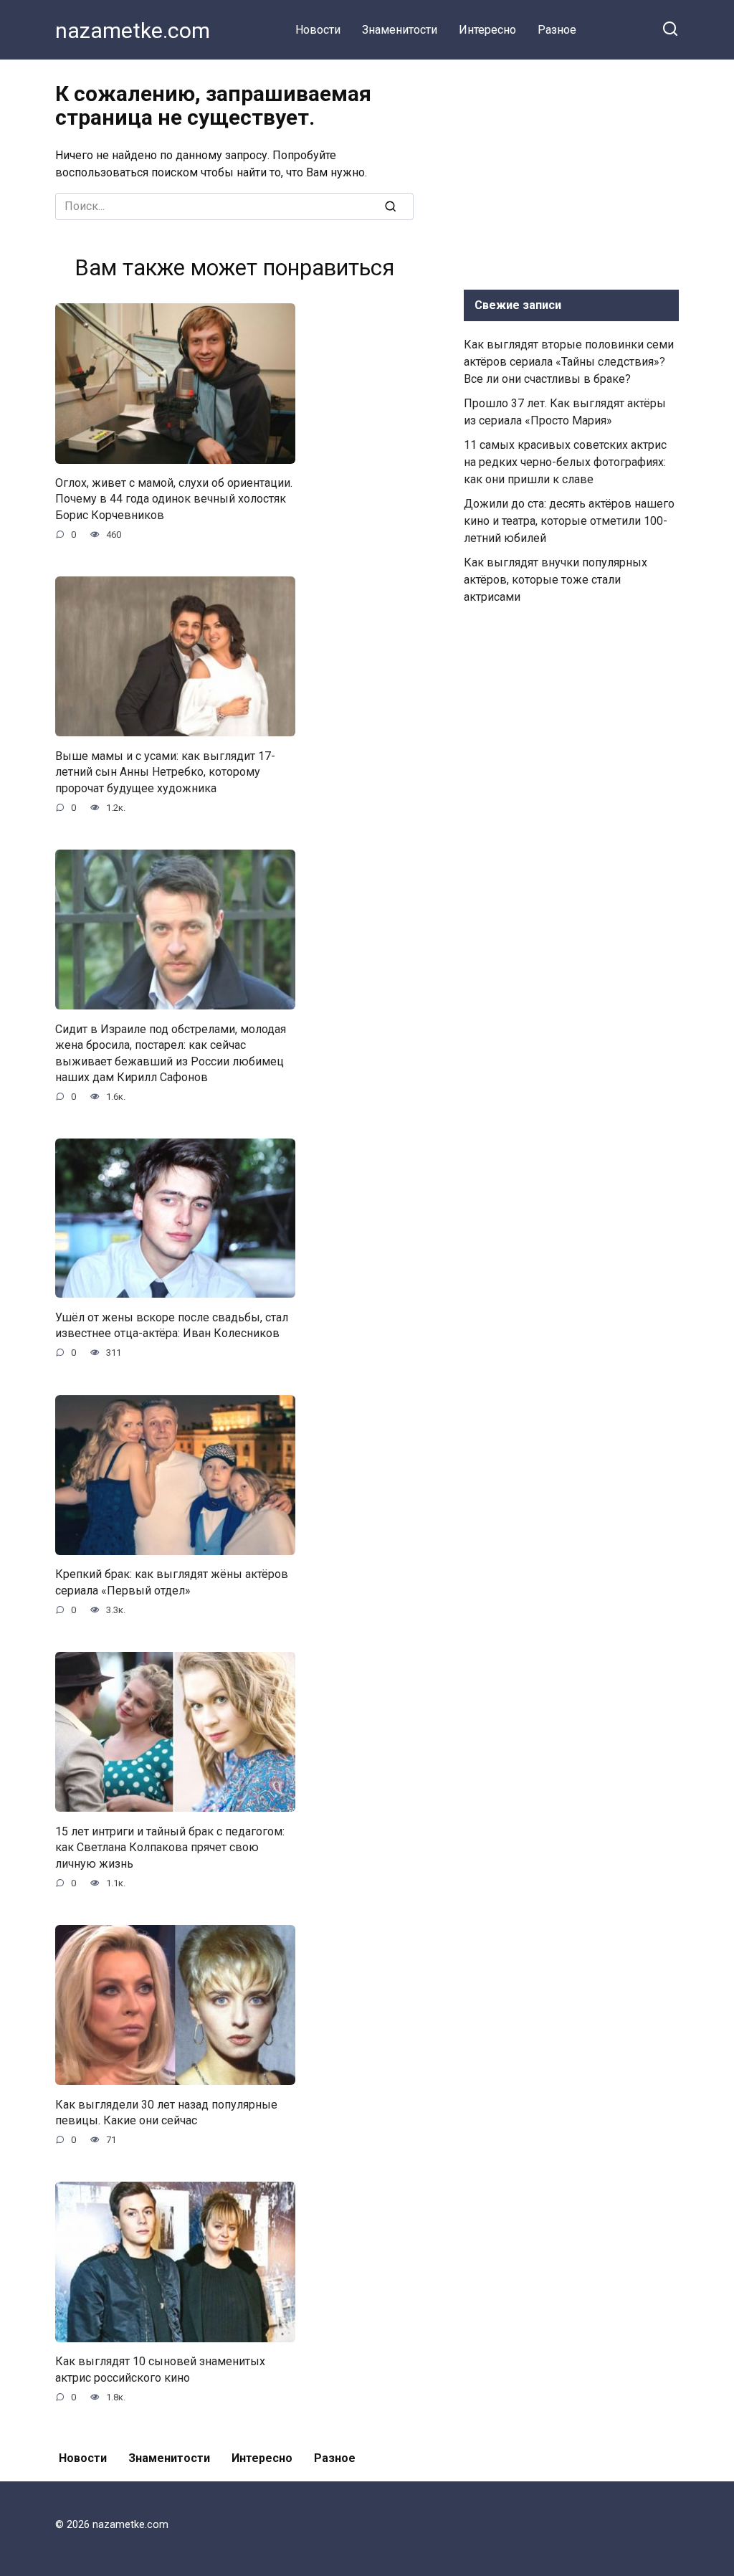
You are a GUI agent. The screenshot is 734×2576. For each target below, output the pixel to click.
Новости (318, 30)
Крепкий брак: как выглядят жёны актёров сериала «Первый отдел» (172, 1582)
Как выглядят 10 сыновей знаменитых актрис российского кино (160, 2369)
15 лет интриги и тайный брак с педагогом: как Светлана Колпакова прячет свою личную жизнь (170, 1847)
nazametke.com (133, 30)
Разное (557, 30)
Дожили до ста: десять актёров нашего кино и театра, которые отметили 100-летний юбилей (569, 521)
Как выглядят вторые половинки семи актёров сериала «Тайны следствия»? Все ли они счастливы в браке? (569, 362)
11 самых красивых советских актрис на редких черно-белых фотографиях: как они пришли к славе (565, 462)
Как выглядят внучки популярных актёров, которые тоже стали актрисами (556, 580)
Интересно (487, 30)
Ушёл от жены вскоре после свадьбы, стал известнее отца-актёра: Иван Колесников (172, 1325)
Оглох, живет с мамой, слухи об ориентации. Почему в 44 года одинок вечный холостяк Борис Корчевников (174, 499)
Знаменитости (400, 30)
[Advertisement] (571, 171)
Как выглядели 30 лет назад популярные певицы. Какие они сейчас (166, 2112)
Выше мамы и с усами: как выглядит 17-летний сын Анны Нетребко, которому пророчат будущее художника (165, 771)
